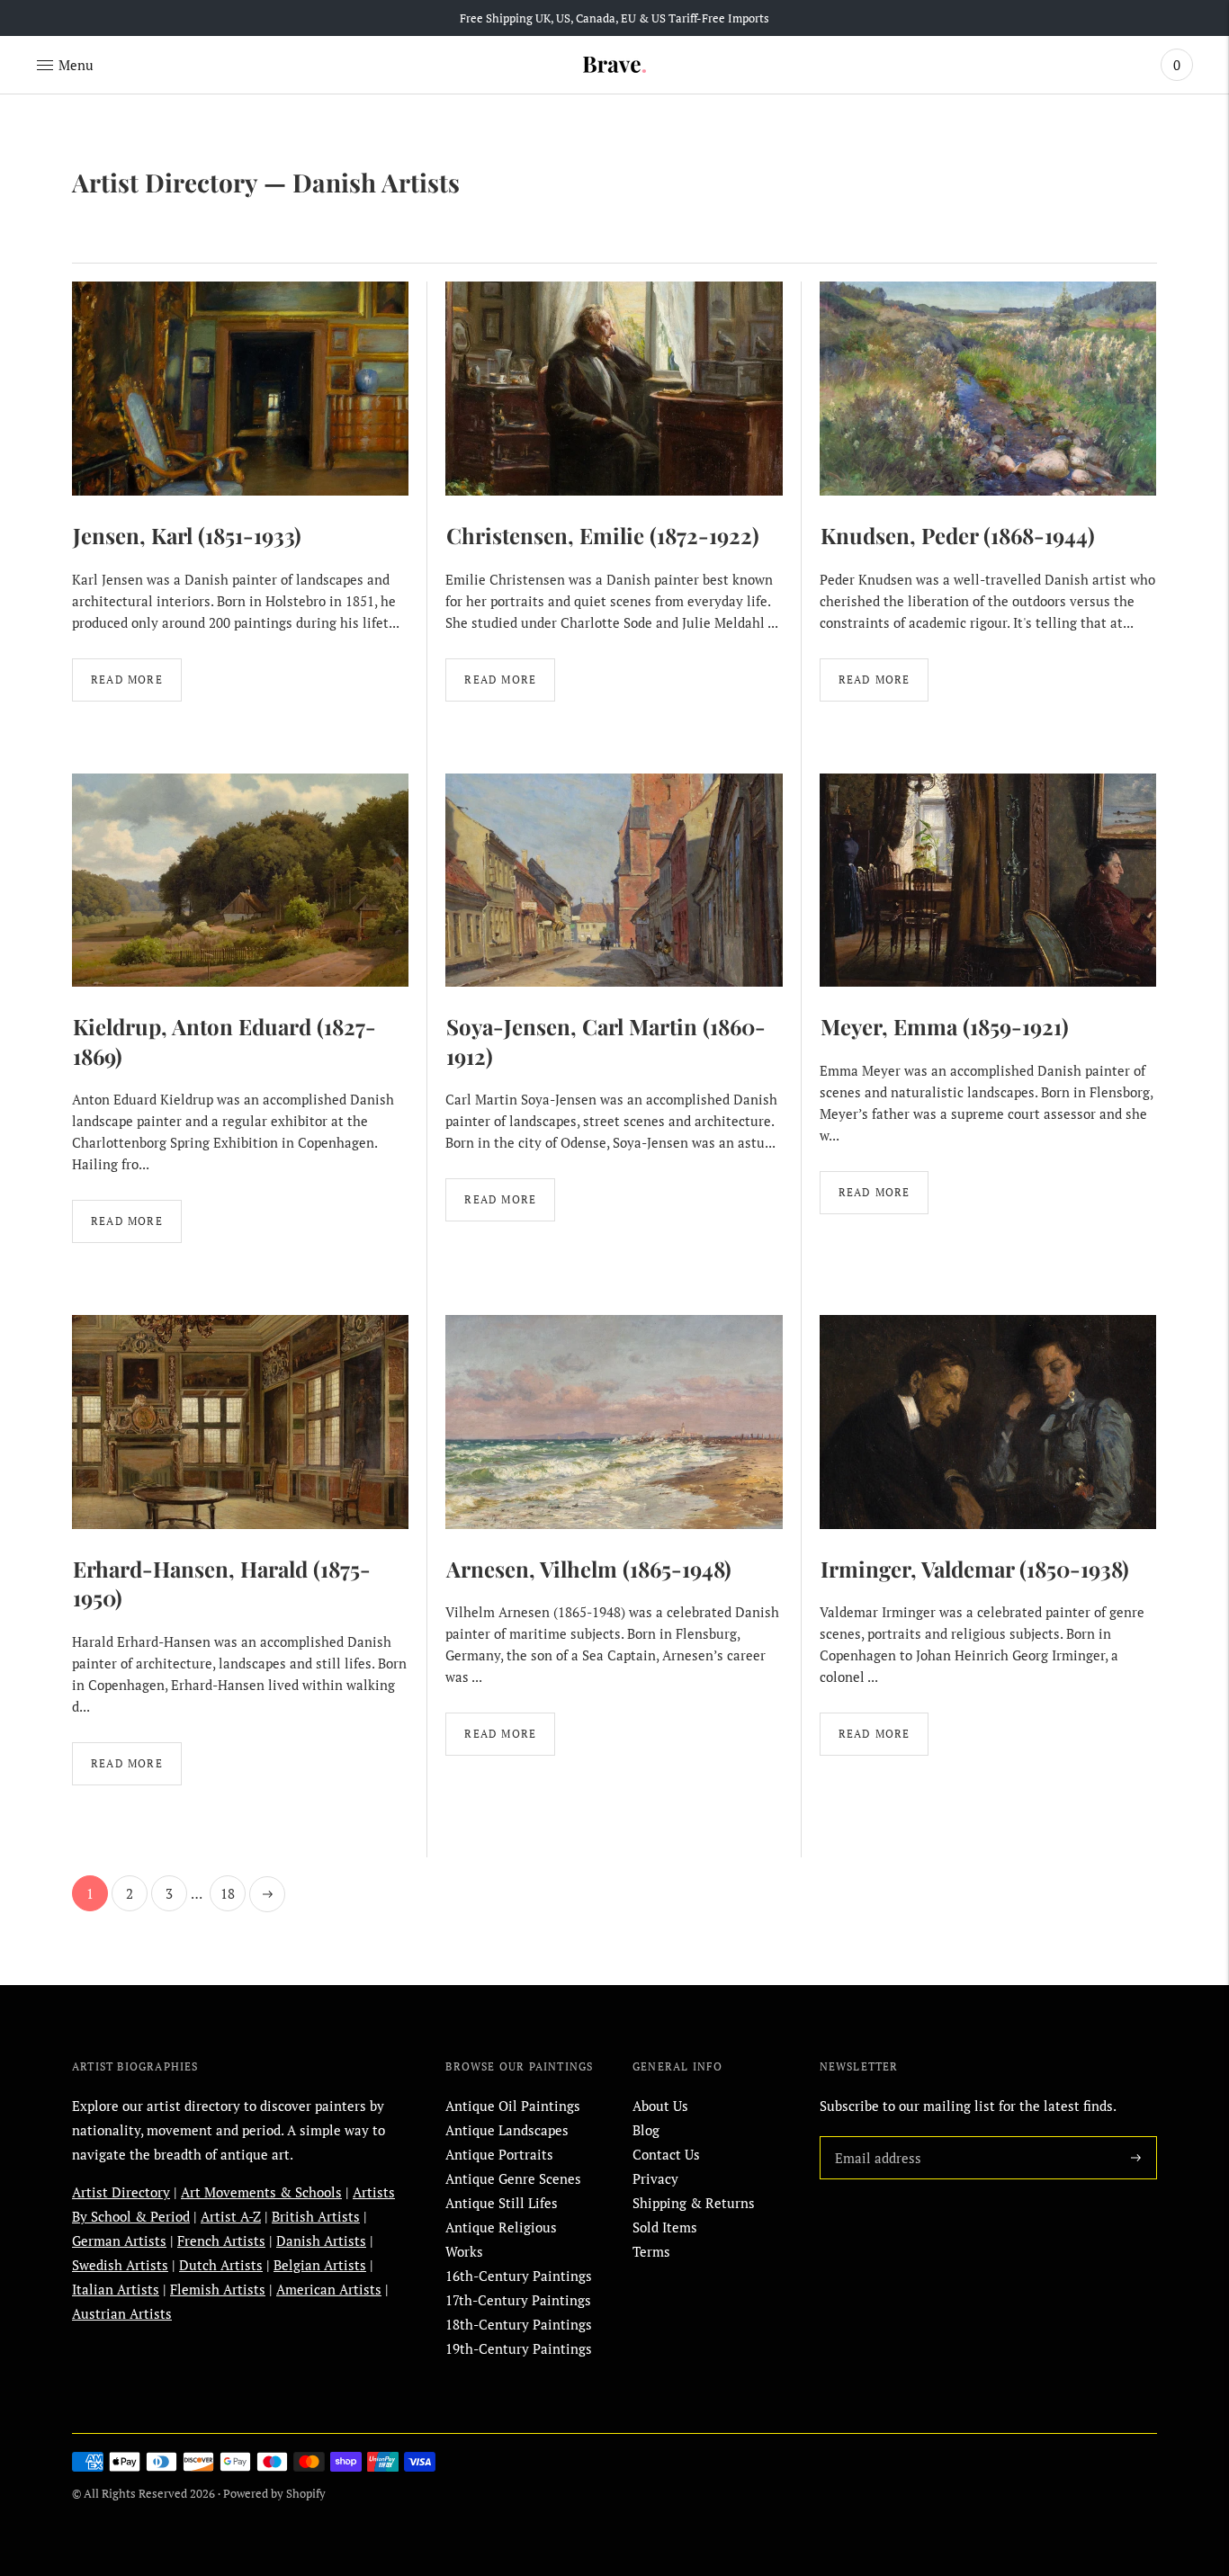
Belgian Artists (320, 2265)
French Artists (221, 2241)
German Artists (119, 2241)
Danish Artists (321, 2241)
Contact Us (666, 2154)
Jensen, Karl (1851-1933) (187, 535)
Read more (127, 680)
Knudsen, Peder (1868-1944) (958, 535)
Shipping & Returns (694, 2203)
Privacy (655, 2178)
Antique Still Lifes (502, 2203)
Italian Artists (116, 2289)
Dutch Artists (221, 2265)
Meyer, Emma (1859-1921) (945, 1026)
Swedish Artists (120, 2265)
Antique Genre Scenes (513, 2178)
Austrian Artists (122, 2313)
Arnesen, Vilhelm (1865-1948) (589, 1569)
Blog (646, 2130)
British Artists (316, 2216)
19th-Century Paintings (519, 2348)
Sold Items (665, 2227)
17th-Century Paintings (518, 2300)
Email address (875, 2136)
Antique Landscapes (507, 2130)
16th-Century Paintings (519, 2276)
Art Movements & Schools (261, 2192)
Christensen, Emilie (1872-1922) (603, 535)
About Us (660, 2106)
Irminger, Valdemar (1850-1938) (975, 1569)
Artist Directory (165, 182)
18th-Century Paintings (519, 2324)
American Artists (329, 2289)
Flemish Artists (218, 2289)
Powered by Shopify (274, 2493)
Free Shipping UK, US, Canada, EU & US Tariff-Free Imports (614, 18)
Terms (651, 2251)
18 (228, 1893)
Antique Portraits (499, 2154)
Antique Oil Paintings (513, 2106)
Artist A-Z (231, 2216)
